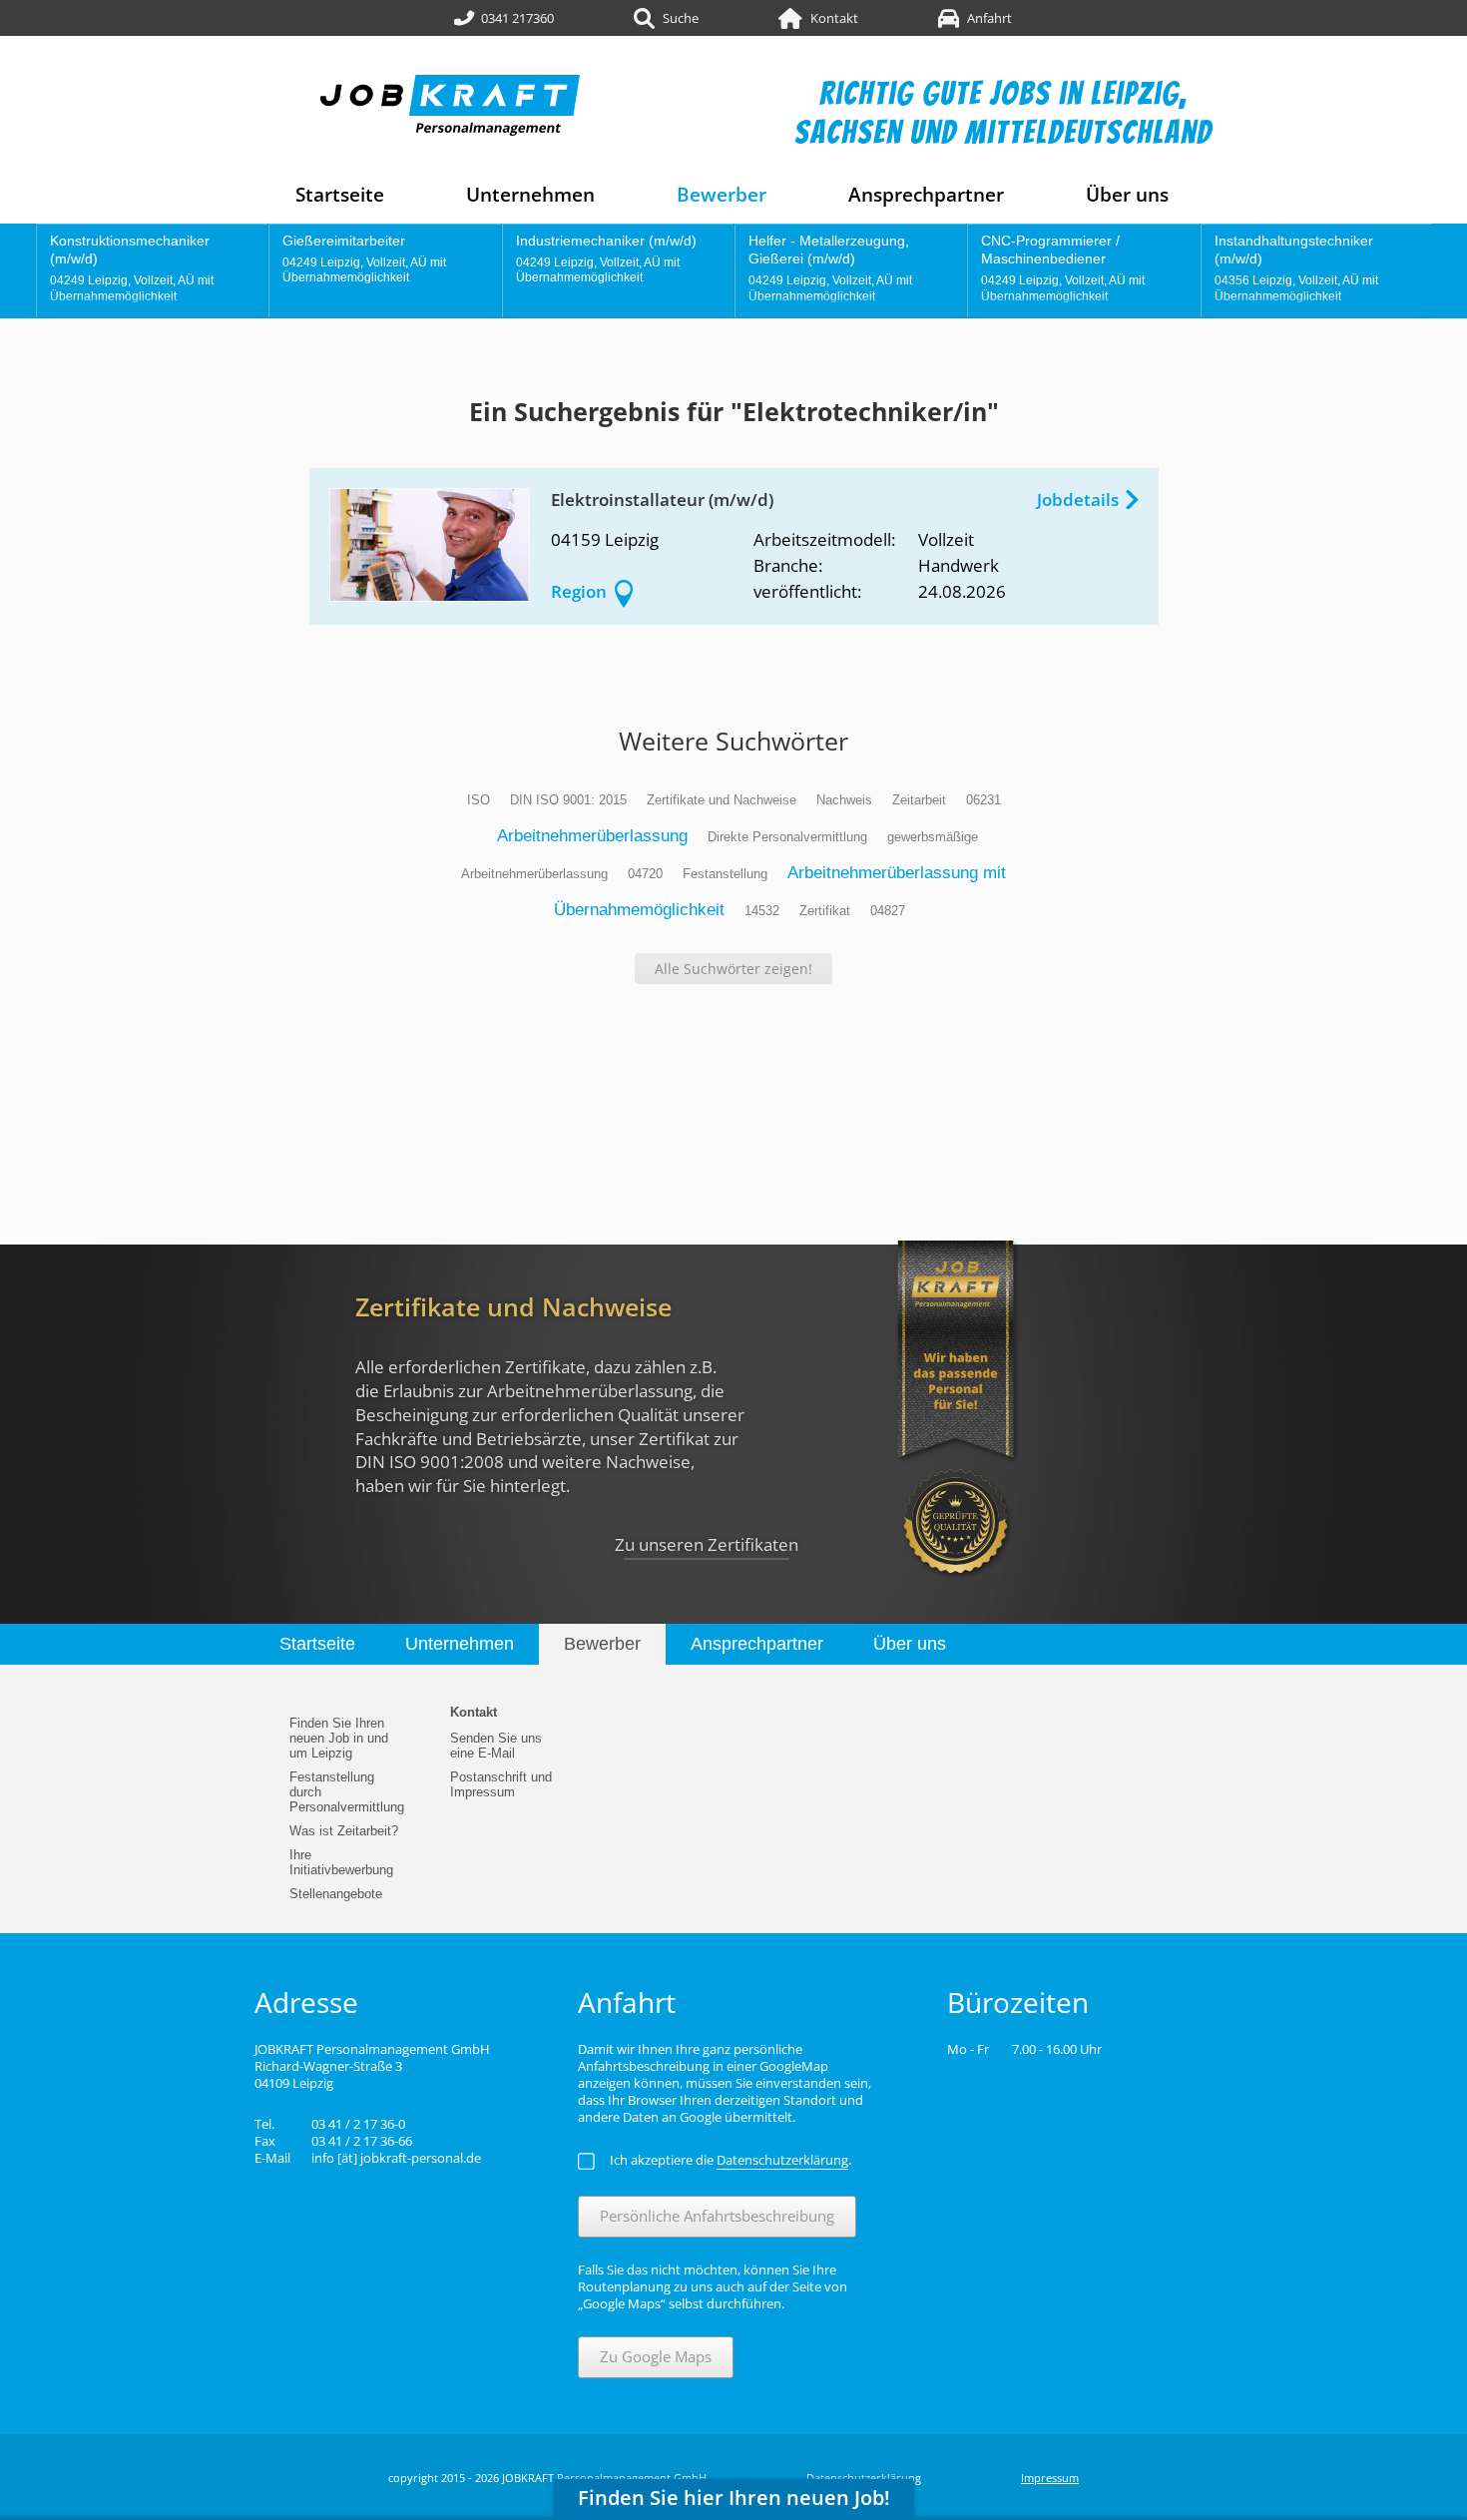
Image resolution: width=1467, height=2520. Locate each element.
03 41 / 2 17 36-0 (358, 2124)
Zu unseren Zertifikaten (707, 1544)
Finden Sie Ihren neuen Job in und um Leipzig (339, 1738)
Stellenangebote (336, 1894)
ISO (479, 800)
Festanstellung (725, 874)
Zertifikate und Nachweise (722, 800)
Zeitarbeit (919, 800)
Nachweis (844, 800)
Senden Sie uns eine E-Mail (496, 1746)
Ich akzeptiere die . (731, 2160)
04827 (888, 911)
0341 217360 (517, 18)
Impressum (1050, 2478)
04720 (645, 874)
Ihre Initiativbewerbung (341, 1862)
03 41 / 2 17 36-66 (362, 2141)
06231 (983, 800)
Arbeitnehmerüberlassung (592, 836)
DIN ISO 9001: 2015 (568, 800)
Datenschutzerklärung (864, 2478)
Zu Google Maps (656, 2356)
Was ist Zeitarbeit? (344, 1831)
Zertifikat (825, 911)
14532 (762, 911)
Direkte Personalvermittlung (787, 837)
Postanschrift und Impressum (501, 1784)
